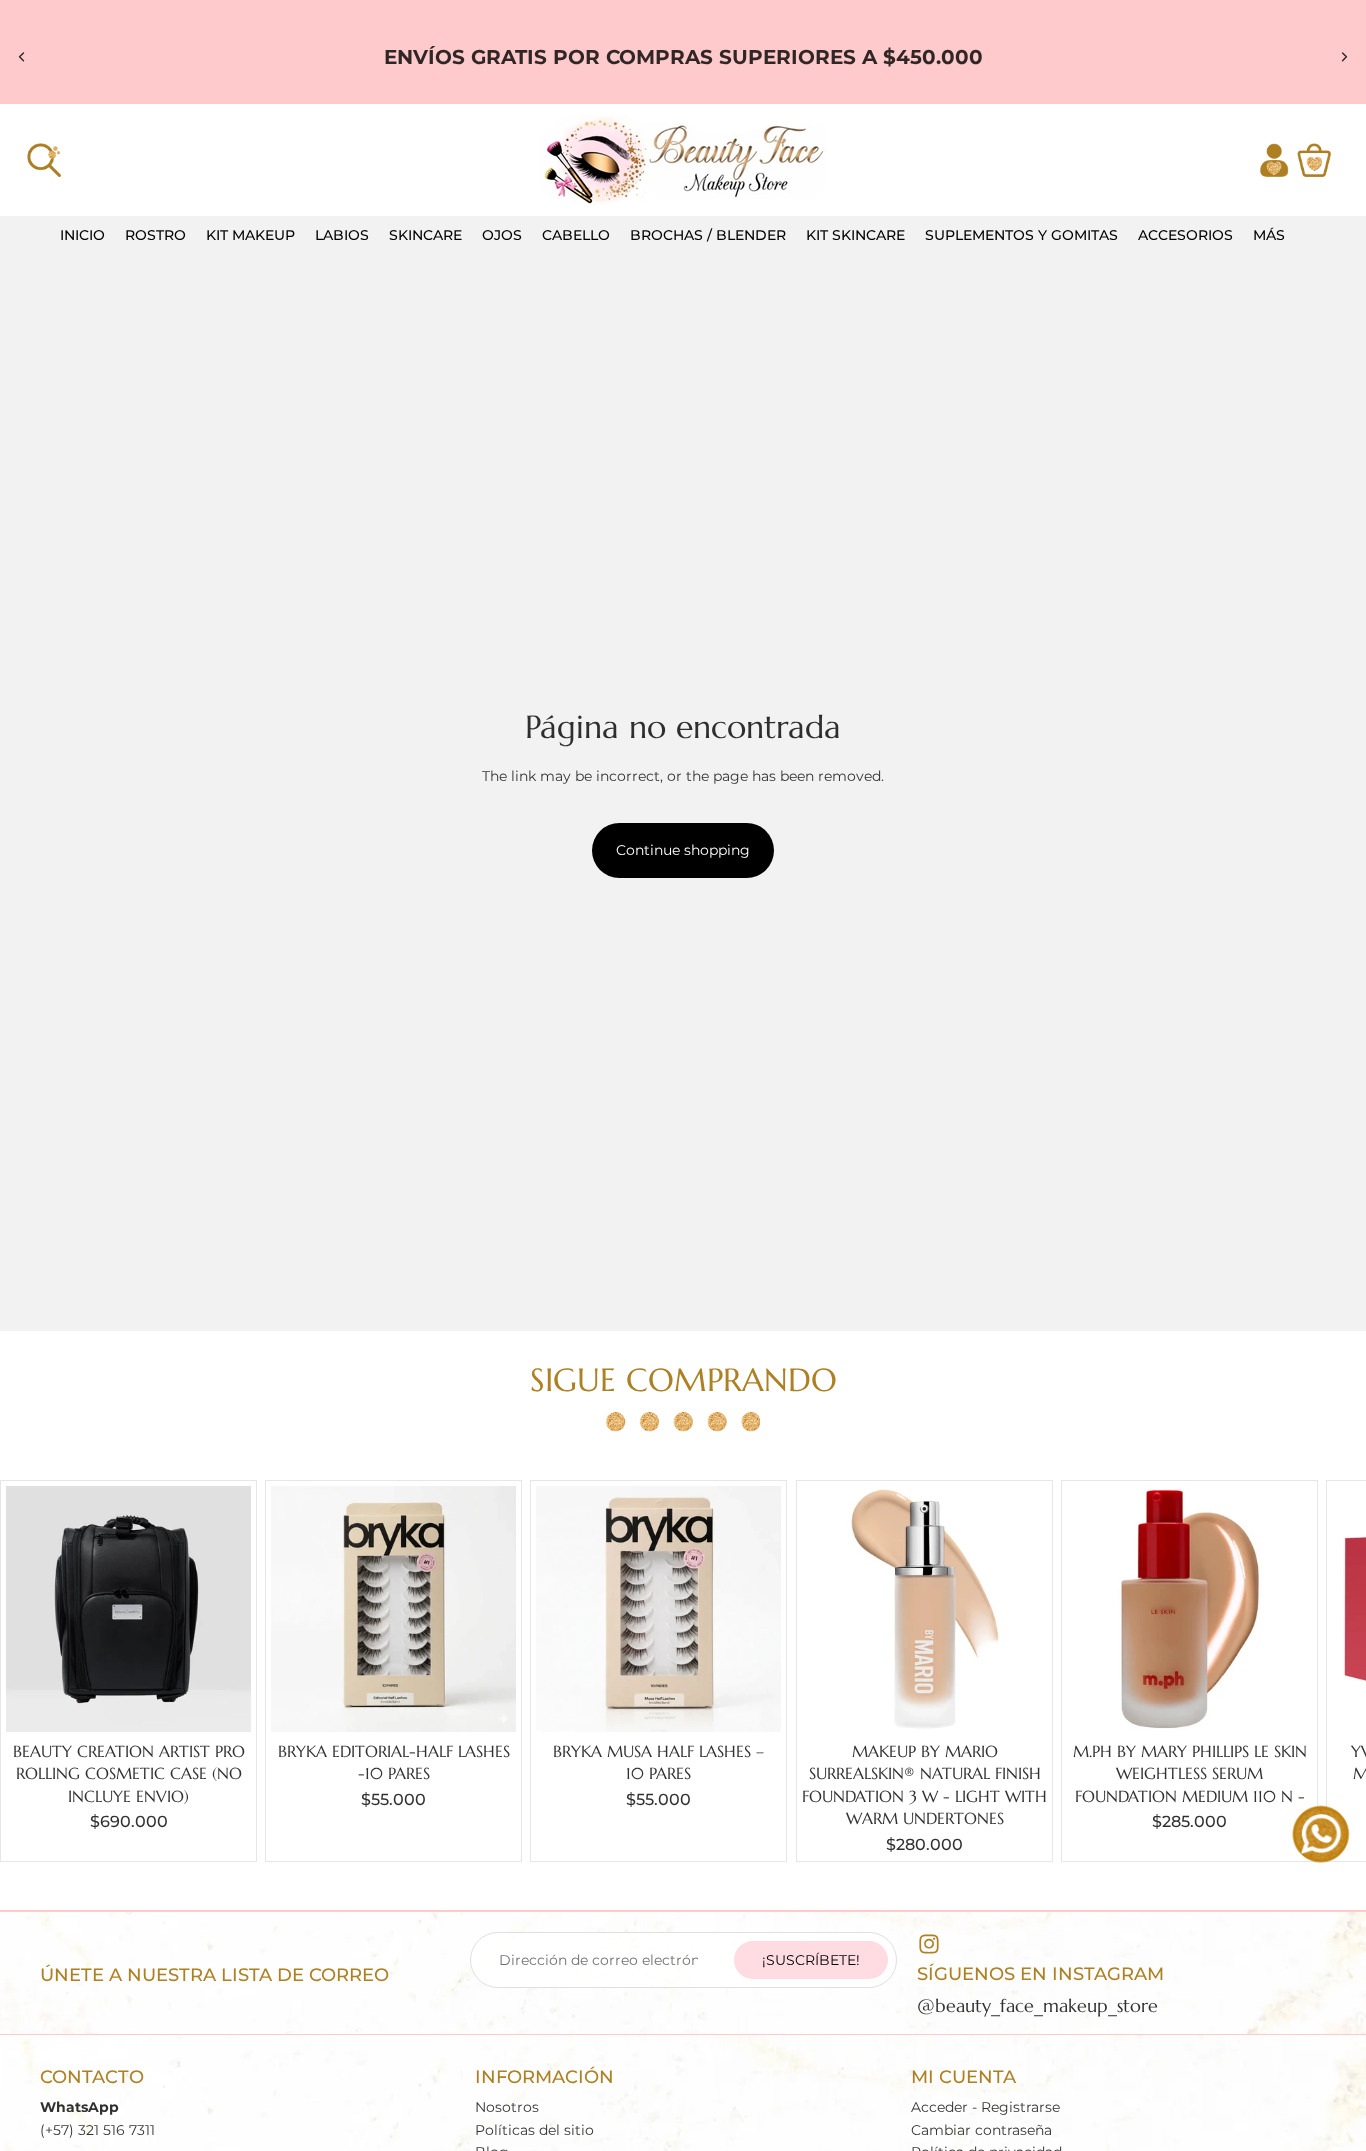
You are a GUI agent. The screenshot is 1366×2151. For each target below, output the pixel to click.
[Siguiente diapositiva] (1344, 57)
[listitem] (1269, 235)
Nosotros (507, 2107)
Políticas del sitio (534, 2129)
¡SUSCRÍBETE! (811, 1960)
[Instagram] (929, 1944)
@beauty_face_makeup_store (1037, 2005)
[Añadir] (220, 1701)
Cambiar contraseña (981, 2129)
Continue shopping (683, 850)
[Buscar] (44, 160)
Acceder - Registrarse (985, 2107)
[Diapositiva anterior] (22, 57)
